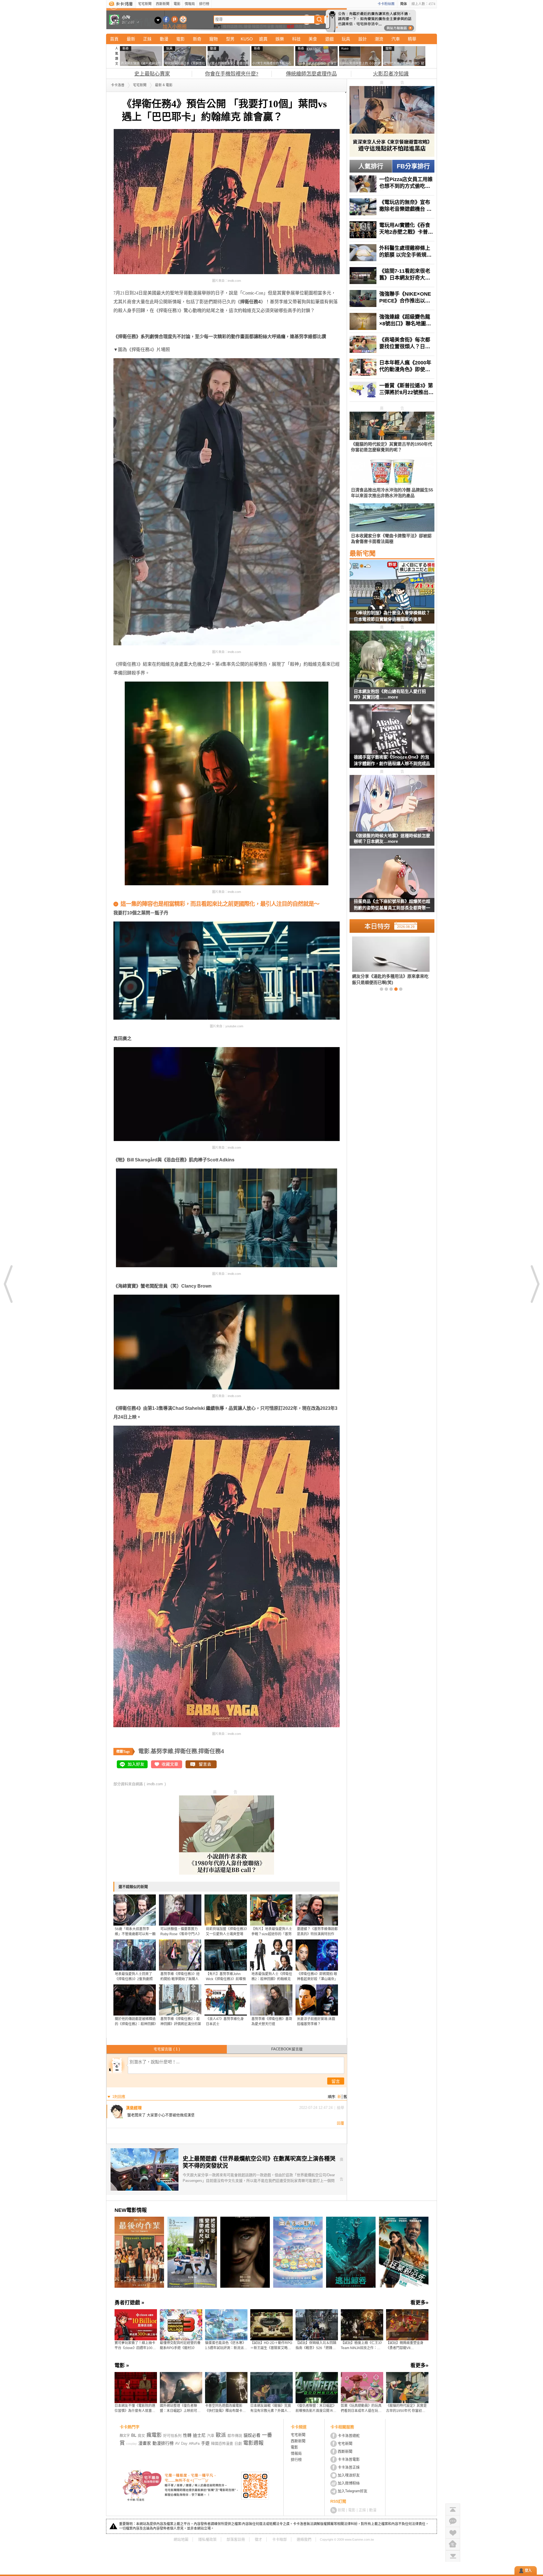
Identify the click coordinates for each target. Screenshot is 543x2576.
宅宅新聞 (145, 4)
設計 (363, 39)
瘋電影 (154, 2435)
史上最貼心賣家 (152, 74)
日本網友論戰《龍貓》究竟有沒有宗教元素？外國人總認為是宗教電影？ (271, 2409)
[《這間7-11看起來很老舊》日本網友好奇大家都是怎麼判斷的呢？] (392, 276)
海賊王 (280, 26)
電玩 (307, 26)
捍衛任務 (186, 1751)
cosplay (132, 2444)
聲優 (247, 26)
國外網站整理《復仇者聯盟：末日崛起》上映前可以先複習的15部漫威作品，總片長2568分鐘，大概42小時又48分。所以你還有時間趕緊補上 (181, 2409)
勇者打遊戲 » (129, 2303)
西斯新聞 (163, 4)
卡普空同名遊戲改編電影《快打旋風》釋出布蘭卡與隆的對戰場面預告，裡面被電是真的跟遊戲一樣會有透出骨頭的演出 (225, 2409)
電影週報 (253, 2443)
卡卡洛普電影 (349, 2459)
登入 (528, 2571)
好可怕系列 (172, 2436)
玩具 (346, 39)
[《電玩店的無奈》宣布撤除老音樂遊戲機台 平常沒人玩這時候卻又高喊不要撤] (392, 207)
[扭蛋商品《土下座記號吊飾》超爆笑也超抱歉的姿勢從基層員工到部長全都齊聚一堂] (392, 884)
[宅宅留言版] (453, 2521)
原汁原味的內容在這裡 (136, 328)
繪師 (290, 26)
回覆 (341, 2123)
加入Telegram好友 (353, 2491)
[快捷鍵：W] (453, 2544)
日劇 (238, 2443)
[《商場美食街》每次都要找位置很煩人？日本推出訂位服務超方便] (392, 344)
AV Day (181, 2443)
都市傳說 (235, 2436)
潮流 (379, 39)
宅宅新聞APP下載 (183, 19)
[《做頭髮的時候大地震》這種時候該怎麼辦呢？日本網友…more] (392, 804)
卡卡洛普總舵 (349, 2436)
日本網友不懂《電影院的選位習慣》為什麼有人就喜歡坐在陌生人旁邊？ (135, 2409)
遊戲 (329, 39)
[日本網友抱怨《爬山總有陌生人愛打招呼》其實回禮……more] (392, 659)
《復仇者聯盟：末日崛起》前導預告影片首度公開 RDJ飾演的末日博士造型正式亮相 (316, 2409)
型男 (230, 39)
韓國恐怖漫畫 (263, 26)
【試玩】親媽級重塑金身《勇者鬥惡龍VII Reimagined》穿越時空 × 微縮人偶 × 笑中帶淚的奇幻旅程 (407, 2346)
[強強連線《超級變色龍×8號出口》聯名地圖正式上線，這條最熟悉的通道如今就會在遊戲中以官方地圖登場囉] (392, 321)
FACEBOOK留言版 (287, 2049)
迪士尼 (199, 2435)
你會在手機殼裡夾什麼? (232, 74)
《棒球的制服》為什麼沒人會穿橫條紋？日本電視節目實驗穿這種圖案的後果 (392, 616)
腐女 (141, 2436)
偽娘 (299, 26)
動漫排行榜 (163, 2443)
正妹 (147, 39)
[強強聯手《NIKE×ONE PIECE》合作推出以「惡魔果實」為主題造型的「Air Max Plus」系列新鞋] (392, 298)
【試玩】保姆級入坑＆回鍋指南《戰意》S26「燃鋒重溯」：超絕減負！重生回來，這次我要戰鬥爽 (317, 2346)
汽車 (396, 39)
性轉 (187, 2435)
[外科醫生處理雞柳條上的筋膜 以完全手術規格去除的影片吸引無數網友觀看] (392, 253)
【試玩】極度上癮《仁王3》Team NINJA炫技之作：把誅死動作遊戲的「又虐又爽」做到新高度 (362, 2346)
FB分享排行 (413, 166)
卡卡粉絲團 (386, 4)
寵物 (214, 39)
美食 (313, 39)
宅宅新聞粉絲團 (166, 19)
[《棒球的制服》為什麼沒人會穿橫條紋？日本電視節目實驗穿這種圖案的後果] (392, 595)
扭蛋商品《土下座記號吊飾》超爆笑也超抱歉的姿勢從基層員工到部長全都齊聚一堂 (392, 905)
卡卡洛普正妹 (349, 2467)
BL (241, 26)
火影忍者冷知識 (391, 74)
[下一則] (535, 1284)
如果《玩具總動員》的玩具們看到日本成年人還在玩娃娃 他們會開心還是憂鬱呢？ (362, 2409)
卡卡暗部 (279, 2539)
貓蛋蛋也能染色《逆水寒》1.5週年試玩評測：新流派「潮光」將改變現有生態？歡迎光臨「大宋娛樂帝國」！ (225, 2346)
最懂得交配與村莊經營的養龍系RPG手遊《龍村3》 (180, 2345)
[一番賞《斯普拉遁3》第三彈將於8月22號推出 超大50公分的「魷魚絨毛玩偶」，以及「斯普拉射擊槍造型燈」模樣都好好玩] (392, 390)
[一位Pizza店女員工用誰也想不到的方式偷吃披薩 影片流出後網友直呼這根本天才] (392, 184)
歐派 (221, 2435)
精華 (412, 39)
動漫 (164, 39)
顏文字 (125, 2436)
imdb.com (155, 1784)
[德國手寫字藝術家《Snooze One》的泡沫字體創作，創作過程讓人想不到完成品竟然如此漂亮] (392, 740)
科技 (296, 39)
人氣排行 (371, 166)
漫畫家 (145, 2443)
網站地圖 (181, 2539)
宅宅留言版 (167, 2049)
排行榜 (204, 4)
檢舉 (341, 2108)
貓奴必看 (252, 2435)
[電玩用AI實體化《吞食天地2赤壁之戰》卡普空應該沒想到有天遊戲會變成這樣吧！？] (392, 230)
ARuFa (194, 2444)
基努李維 (162, 1751)
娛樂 (280, 39)
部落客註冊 (236, 2539)
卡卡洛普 (118, 85)
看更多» (419, 2303)
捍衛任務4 (211, 1751)
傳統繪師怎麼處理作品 (311, 74)
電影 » (122, 2366)
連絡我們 (304, 2539)
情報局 (190, 4)
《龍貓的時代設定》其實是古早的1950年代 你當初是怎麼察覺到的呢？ (406, 2409)
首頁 (114, 39)
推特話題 (230, 26)
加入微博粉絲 (349, 2483)
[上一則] (8, 1284)
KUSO (247, 39)
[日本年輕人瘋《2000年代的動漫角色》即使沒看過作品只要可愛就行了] (392, 367)
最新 (131, 39)
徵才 (258, 2539)
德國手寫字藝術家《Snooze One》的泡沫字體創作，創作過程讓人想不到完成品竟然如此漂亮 (392, 761)
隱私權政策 (207, 2539)
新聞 (341, 2510)
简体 (404, 4)
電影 (177, 4)
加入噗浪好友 (175, 19)
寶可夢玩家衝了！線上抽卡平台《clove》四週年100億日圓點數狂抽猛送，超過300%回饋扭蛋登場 (135, 2346)
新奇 (197, 39)
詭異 (263, 39)
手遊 (205, 2443)
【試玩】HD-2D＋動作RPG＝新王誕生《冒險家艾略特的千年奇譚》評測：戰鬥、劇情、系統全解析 (271, 2346)
